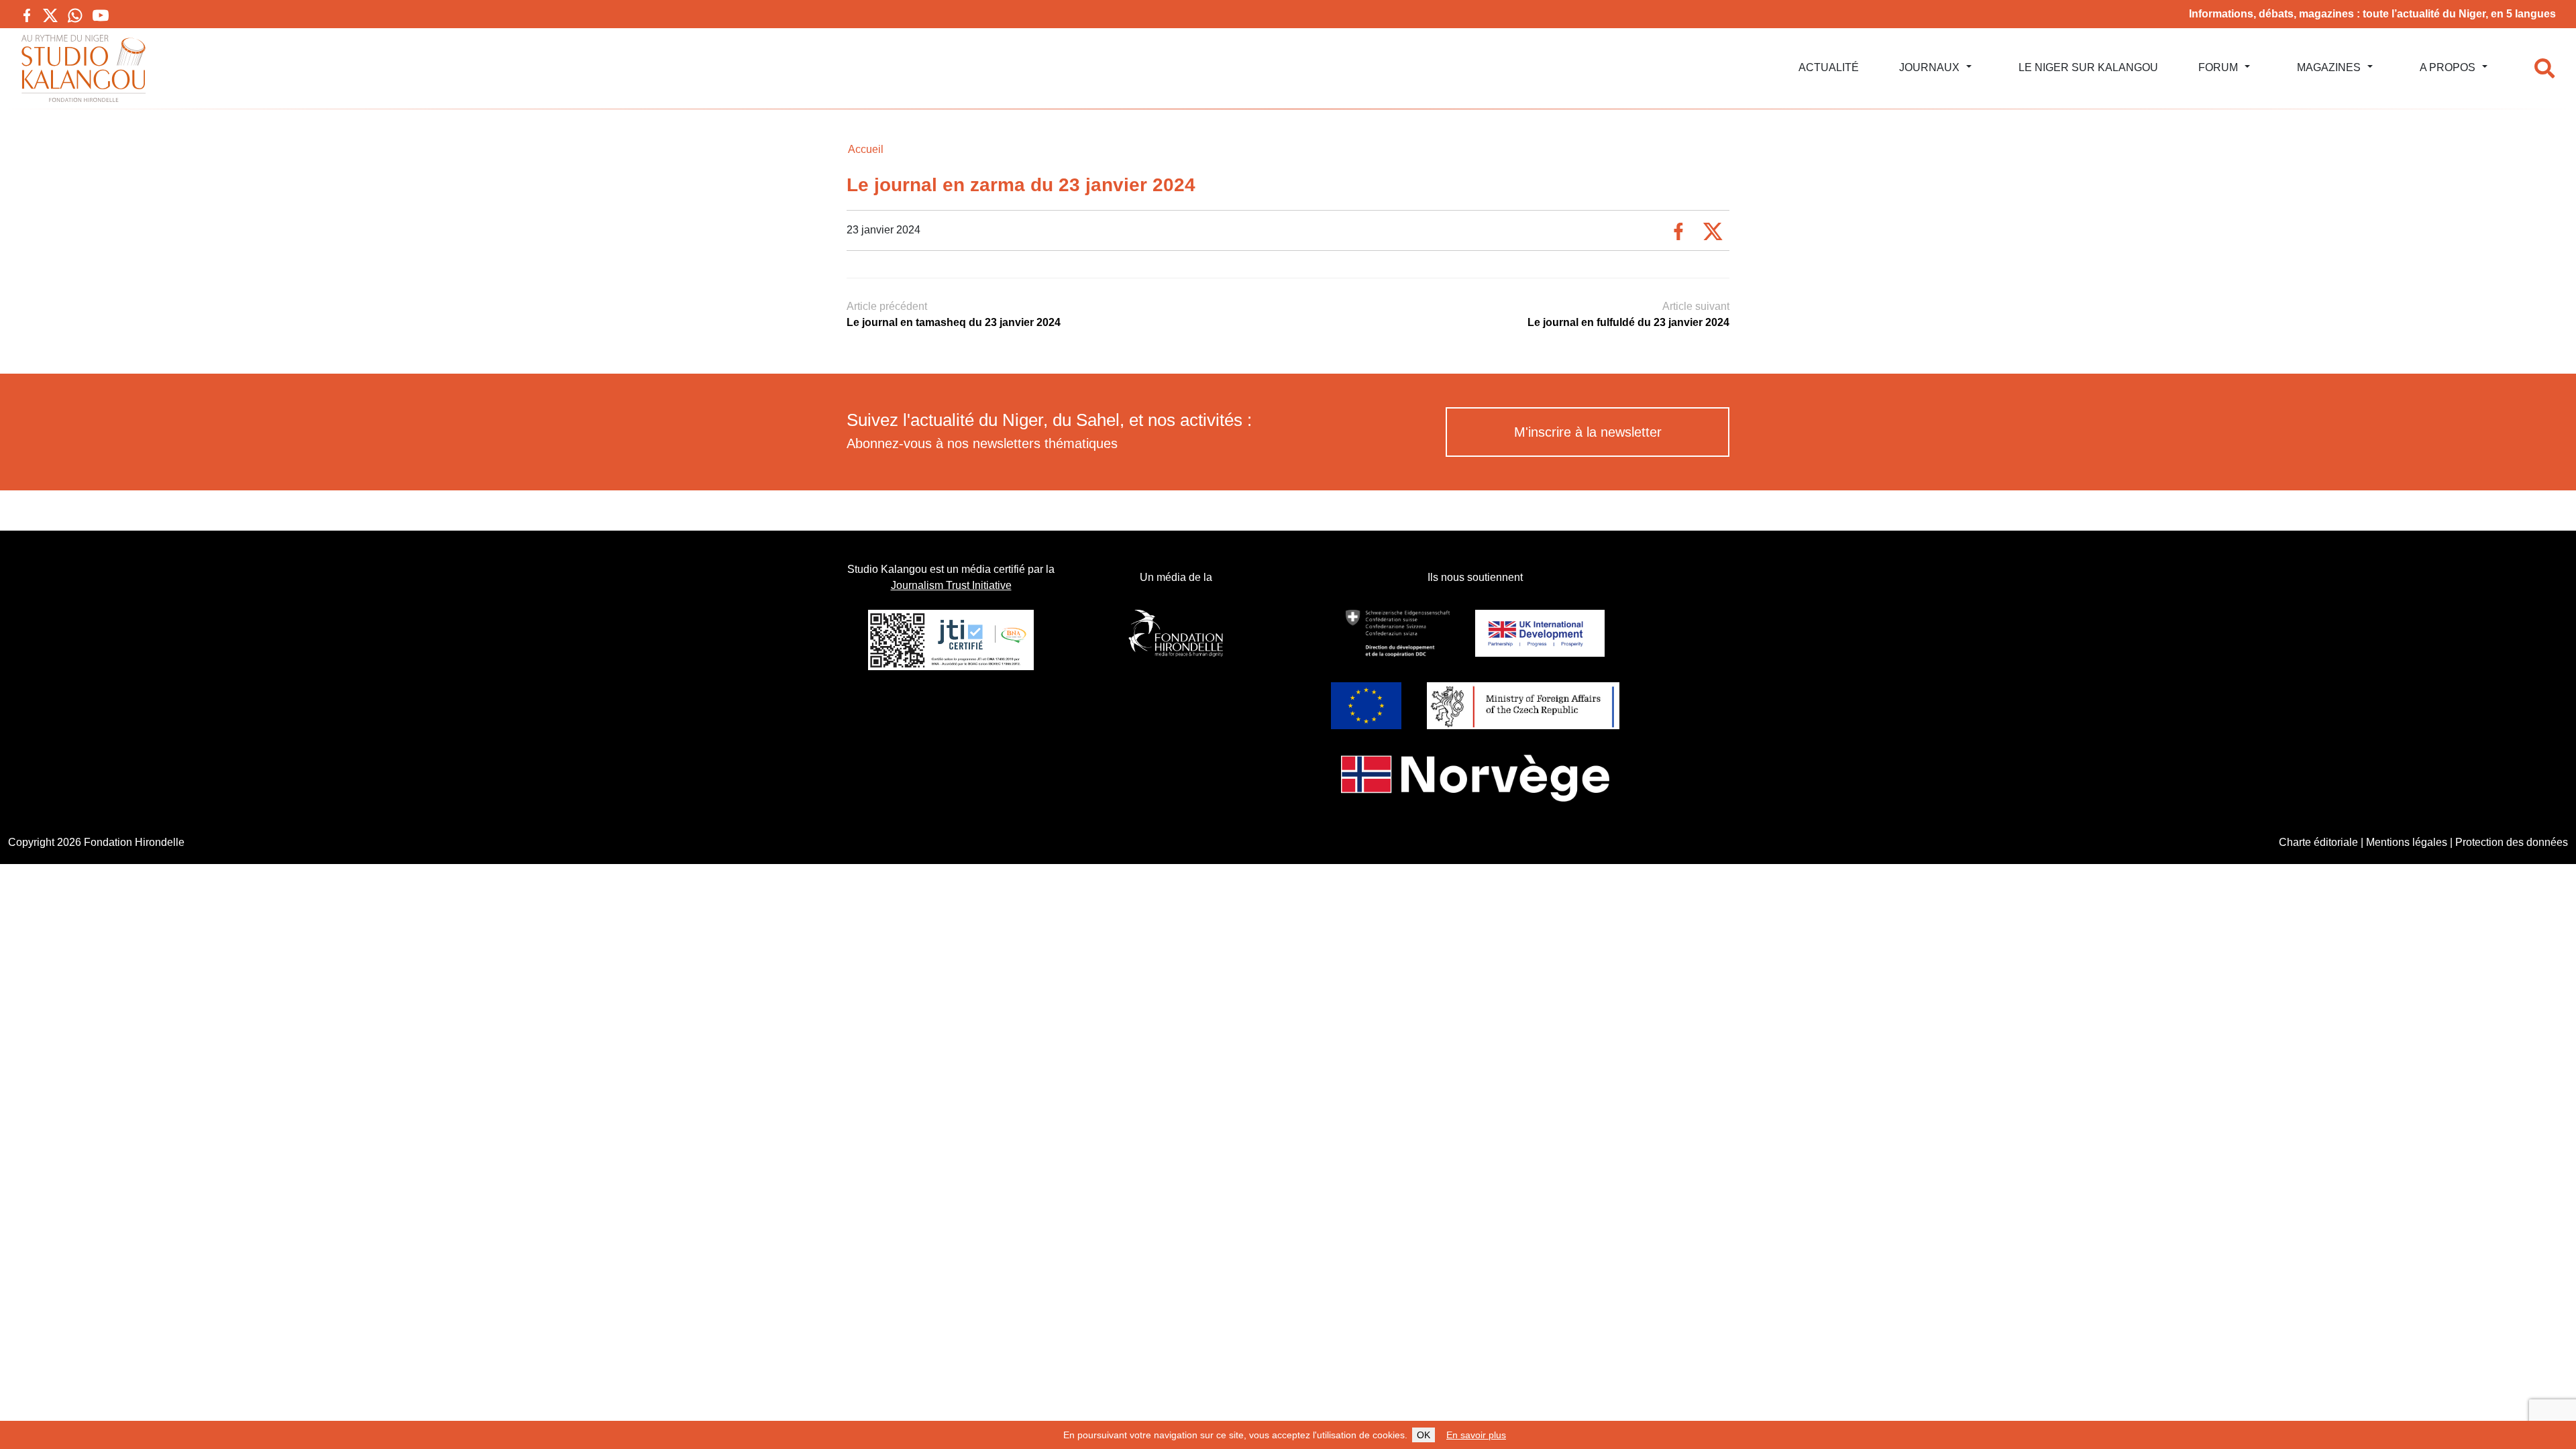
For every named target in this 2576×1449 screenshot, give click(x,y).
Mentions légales (2407, 842)
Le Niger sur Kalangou (2088, 67)
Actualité (1829, 67)
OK (1424, 1435)
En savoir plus (1476, 1435)
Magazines (2329, 67)
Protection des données (2512, 842)
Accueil (866, 149)
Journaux (1929, 67)
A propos (2448, 67)
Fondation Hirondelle (134, 842)
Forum (2218, 67)
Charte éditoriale (2318, 842)
